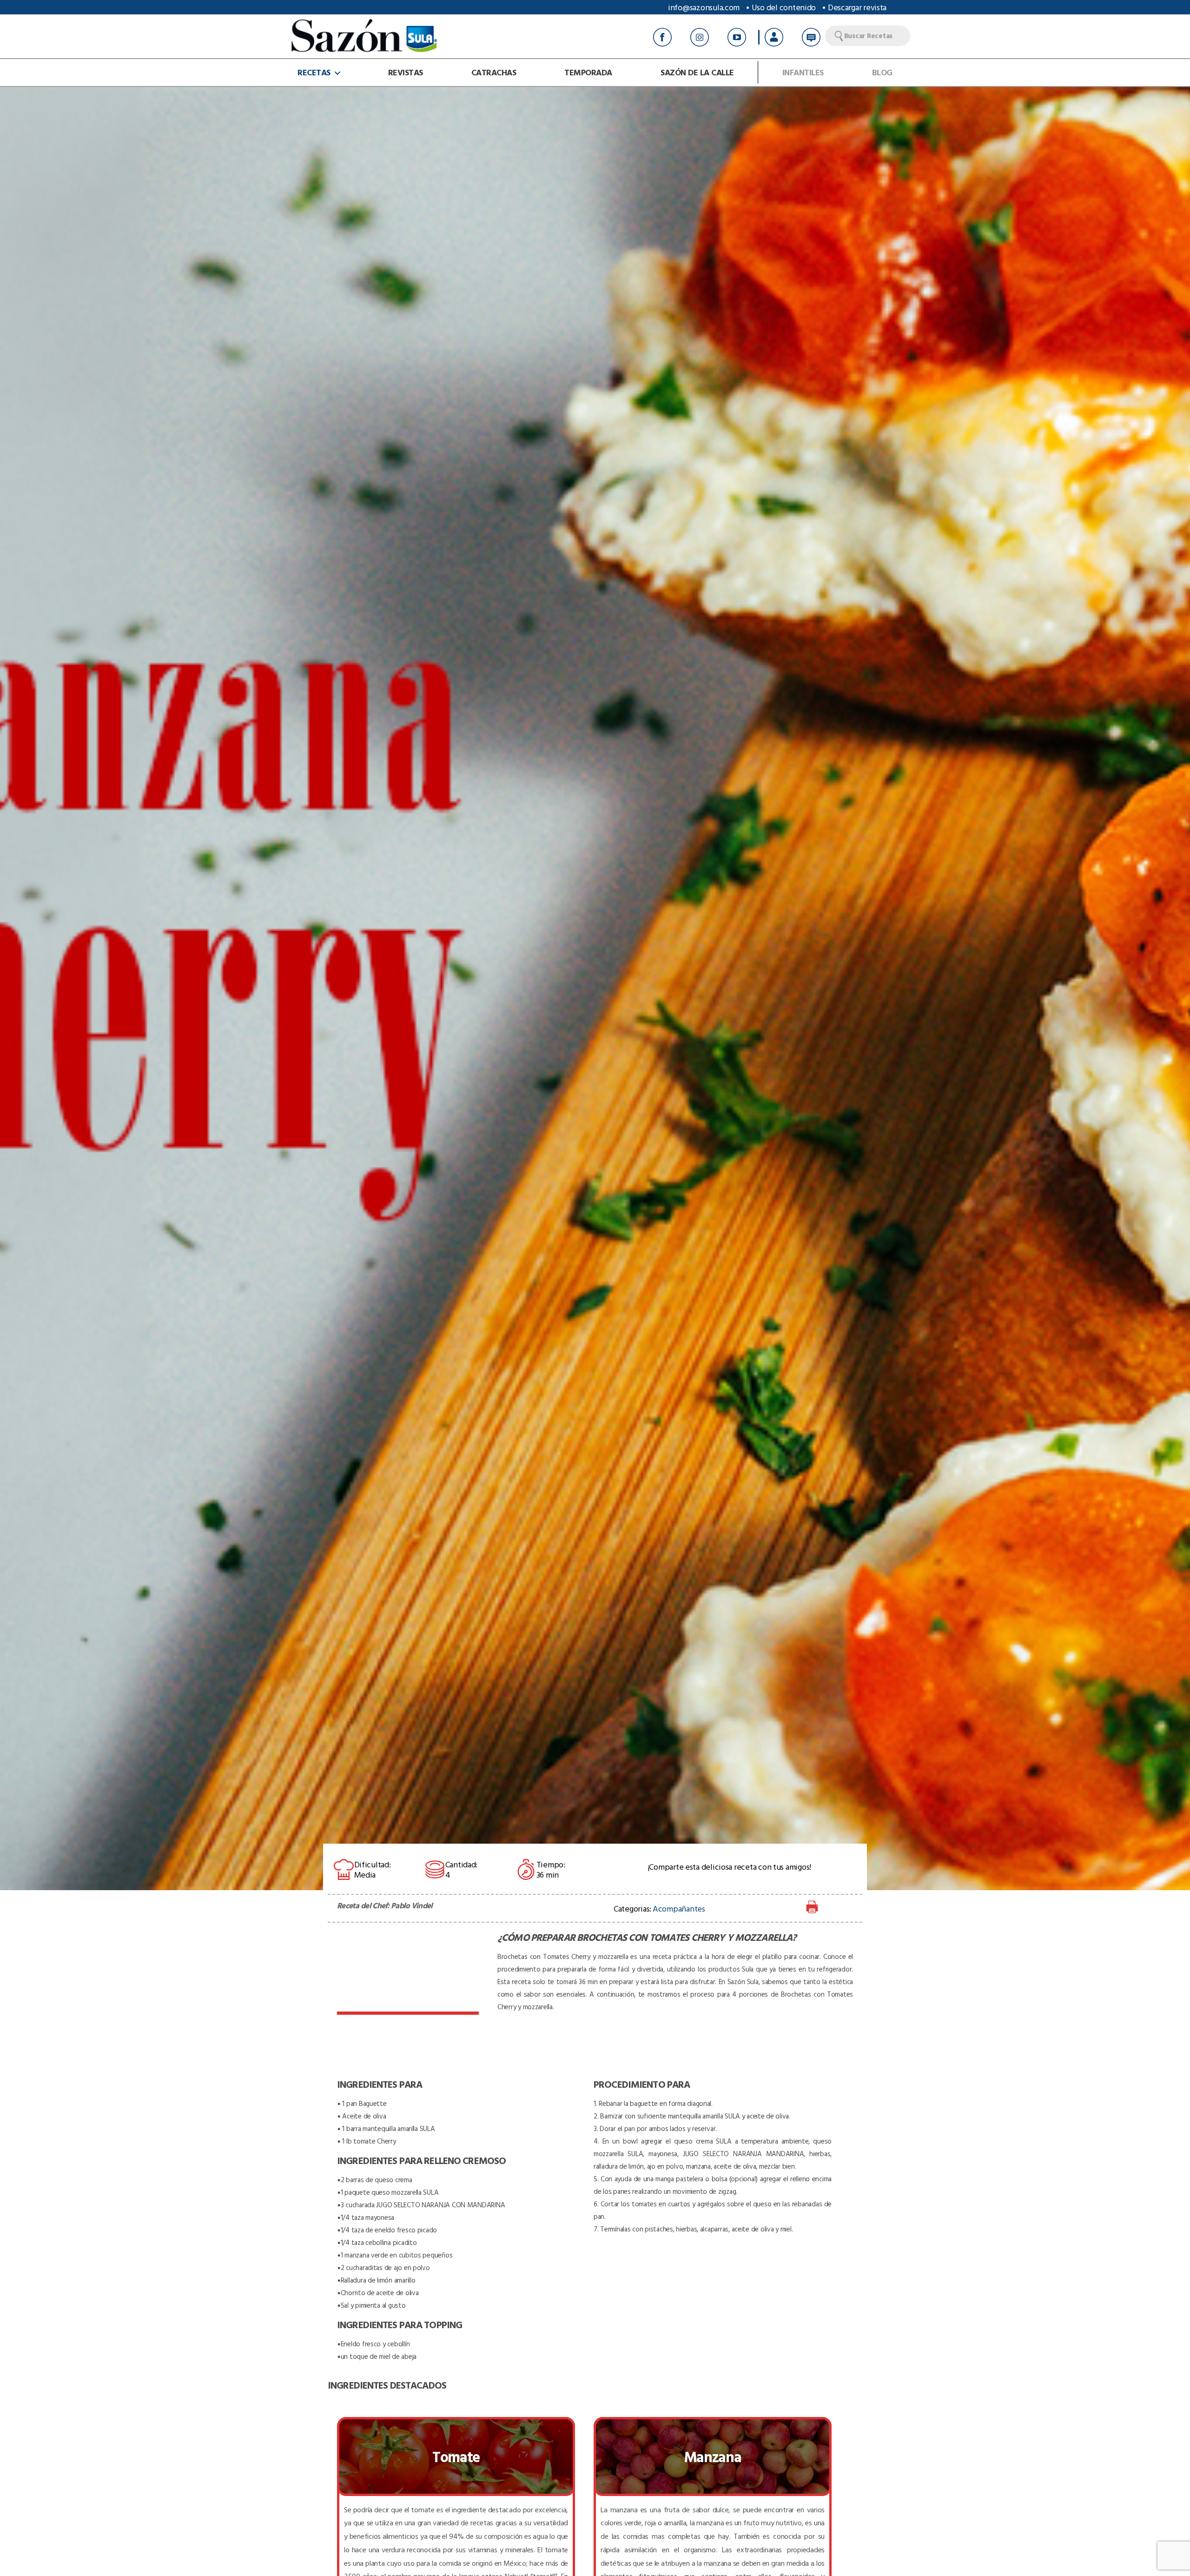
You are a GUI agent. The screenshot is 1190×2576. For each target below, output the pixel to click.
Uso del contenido (784, 7)
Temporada (588, 73)
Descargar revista (857, 7)
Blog (882, 73)
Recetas (314, 73)
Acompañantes (679, 1909)
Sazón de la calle (697, 73)
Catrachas (494, 73)
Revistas (406, 73)
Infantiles (803, 73)
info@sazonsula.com (704, 7)
